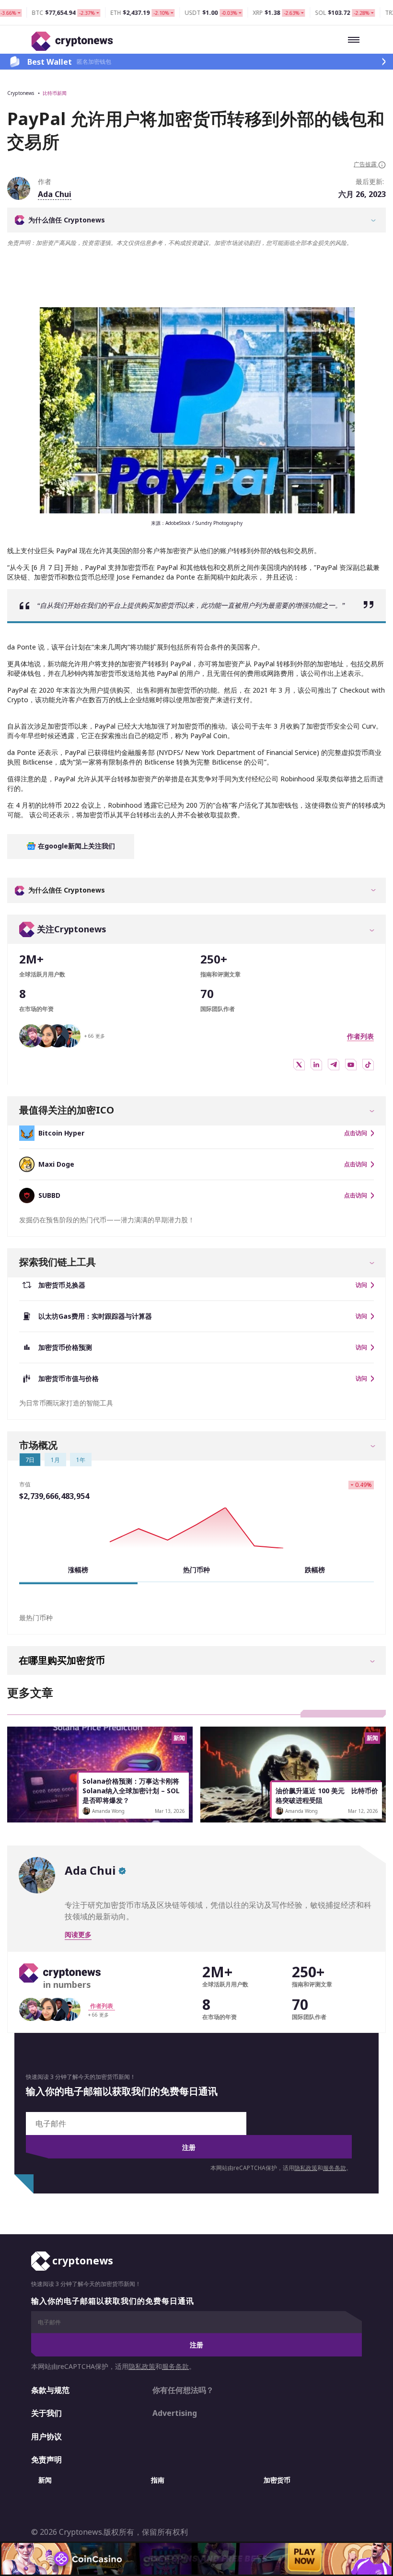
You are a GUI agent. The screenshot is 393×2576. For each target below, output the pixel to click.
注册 (189, 2147)
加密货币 (277, 2480)
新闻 (45, 2480)
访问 (361, 1285)
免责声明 (46, 2460)
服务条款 (335, 2168)
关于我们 (46, 2413)
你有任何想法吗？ (183, 2390)
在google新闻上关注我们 (75, 846)
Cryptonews (21, 93)
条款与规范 (50, 2390)
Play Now (304, 2559)
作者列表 (360, 1036)
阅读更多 (78, 1934)
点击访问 (356, 1133)
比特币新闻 (55, 93)
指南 (158, 2480)
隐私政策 (306, 2168)
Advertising (175, 2413)
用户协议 (46, 2437)
